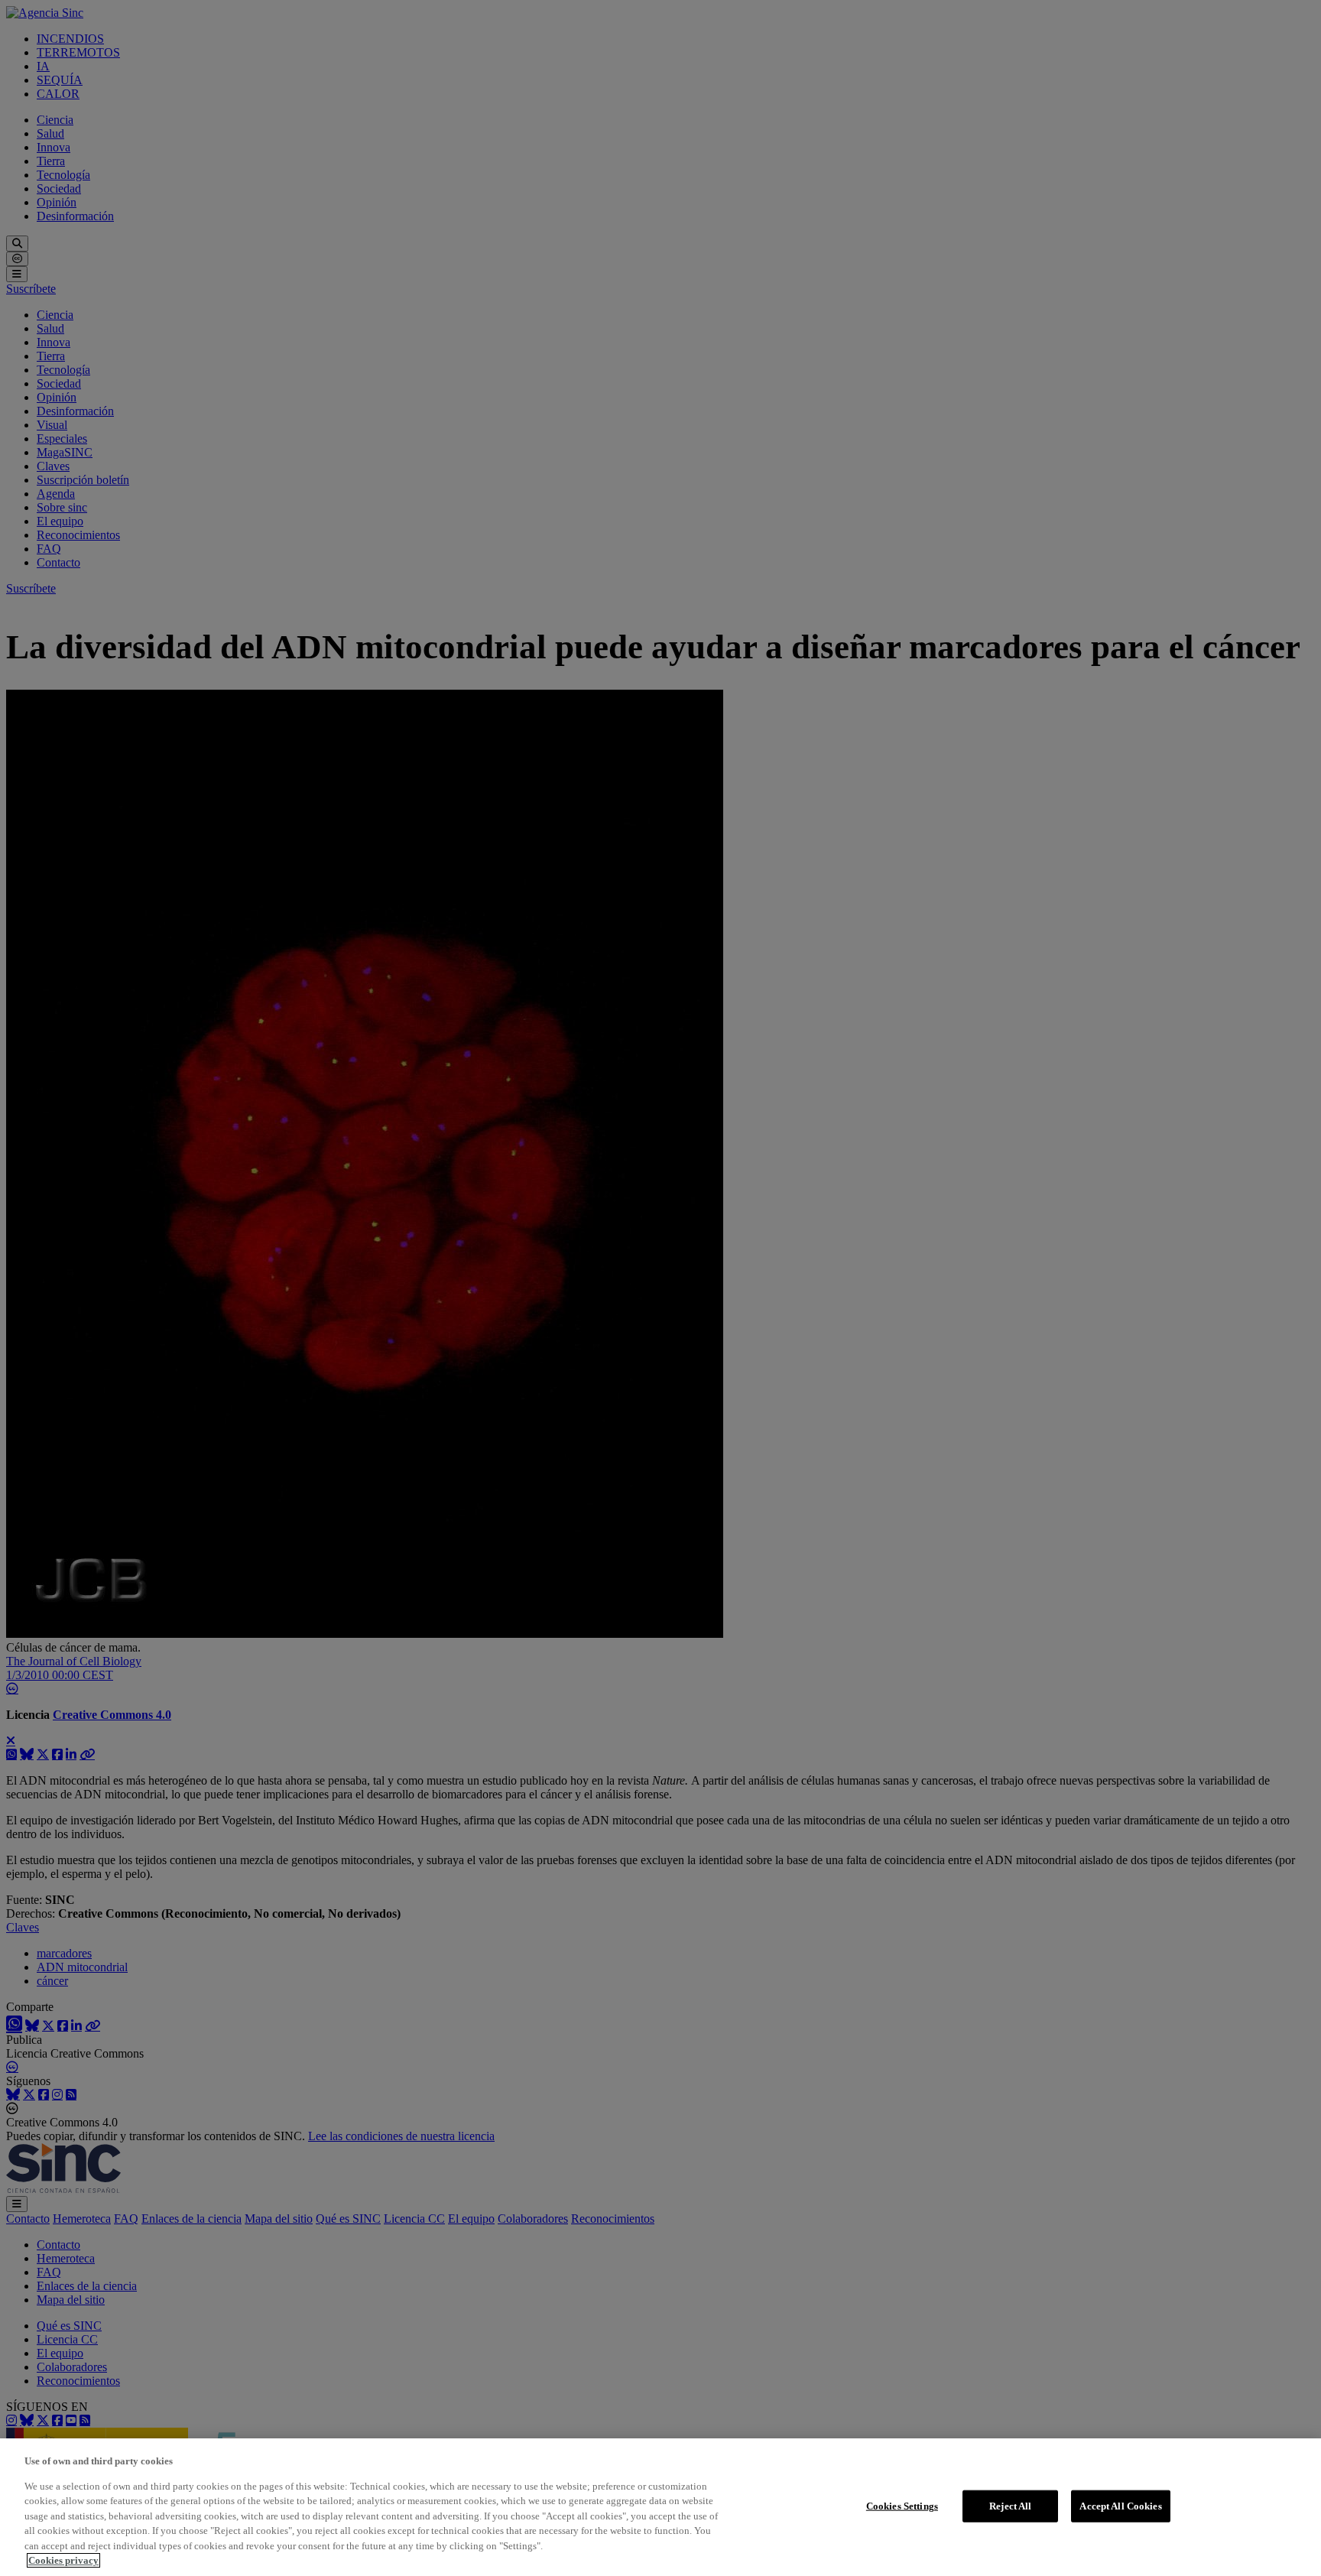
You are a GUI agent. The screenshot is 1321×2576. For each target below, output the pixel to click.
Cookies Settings (902, 2506)
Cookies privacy (63, 2560)
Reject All (1010, 2506)
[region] (660, 2507)
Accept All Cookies (1120, 2506)
